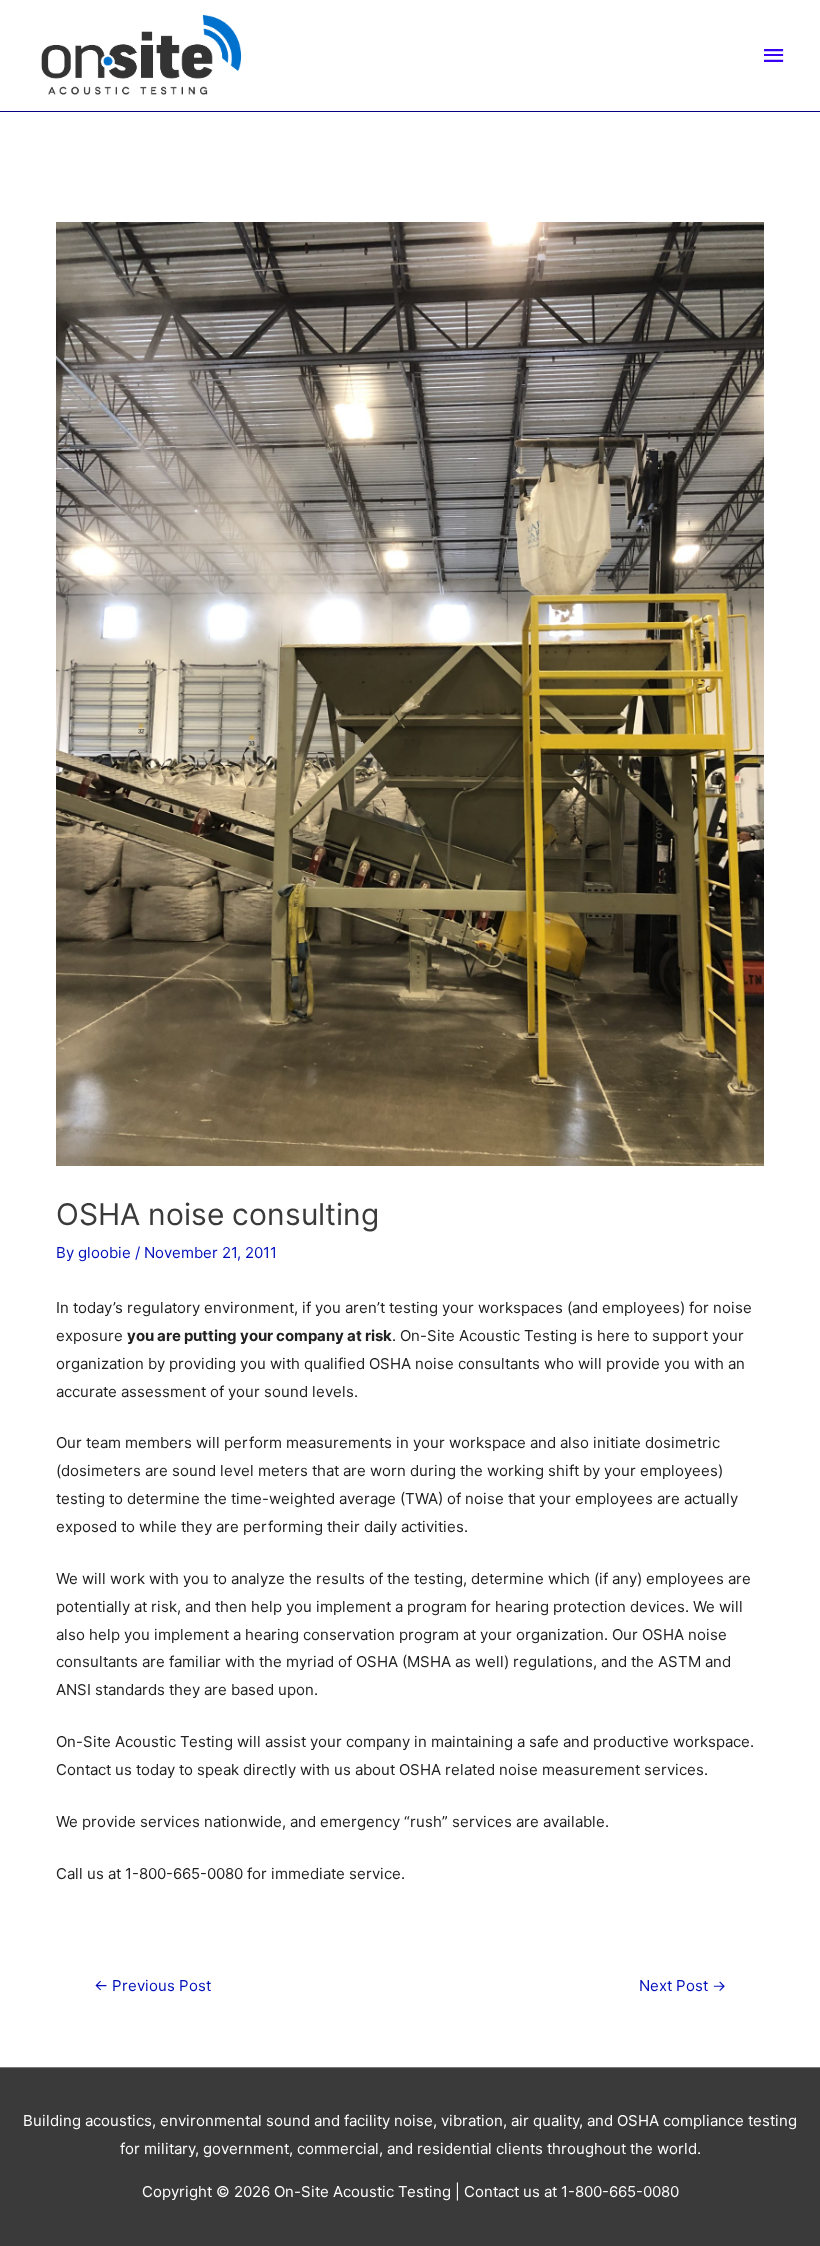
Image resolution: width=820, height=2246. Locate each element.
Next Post (682, 1985)
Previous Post (152, 1985)
